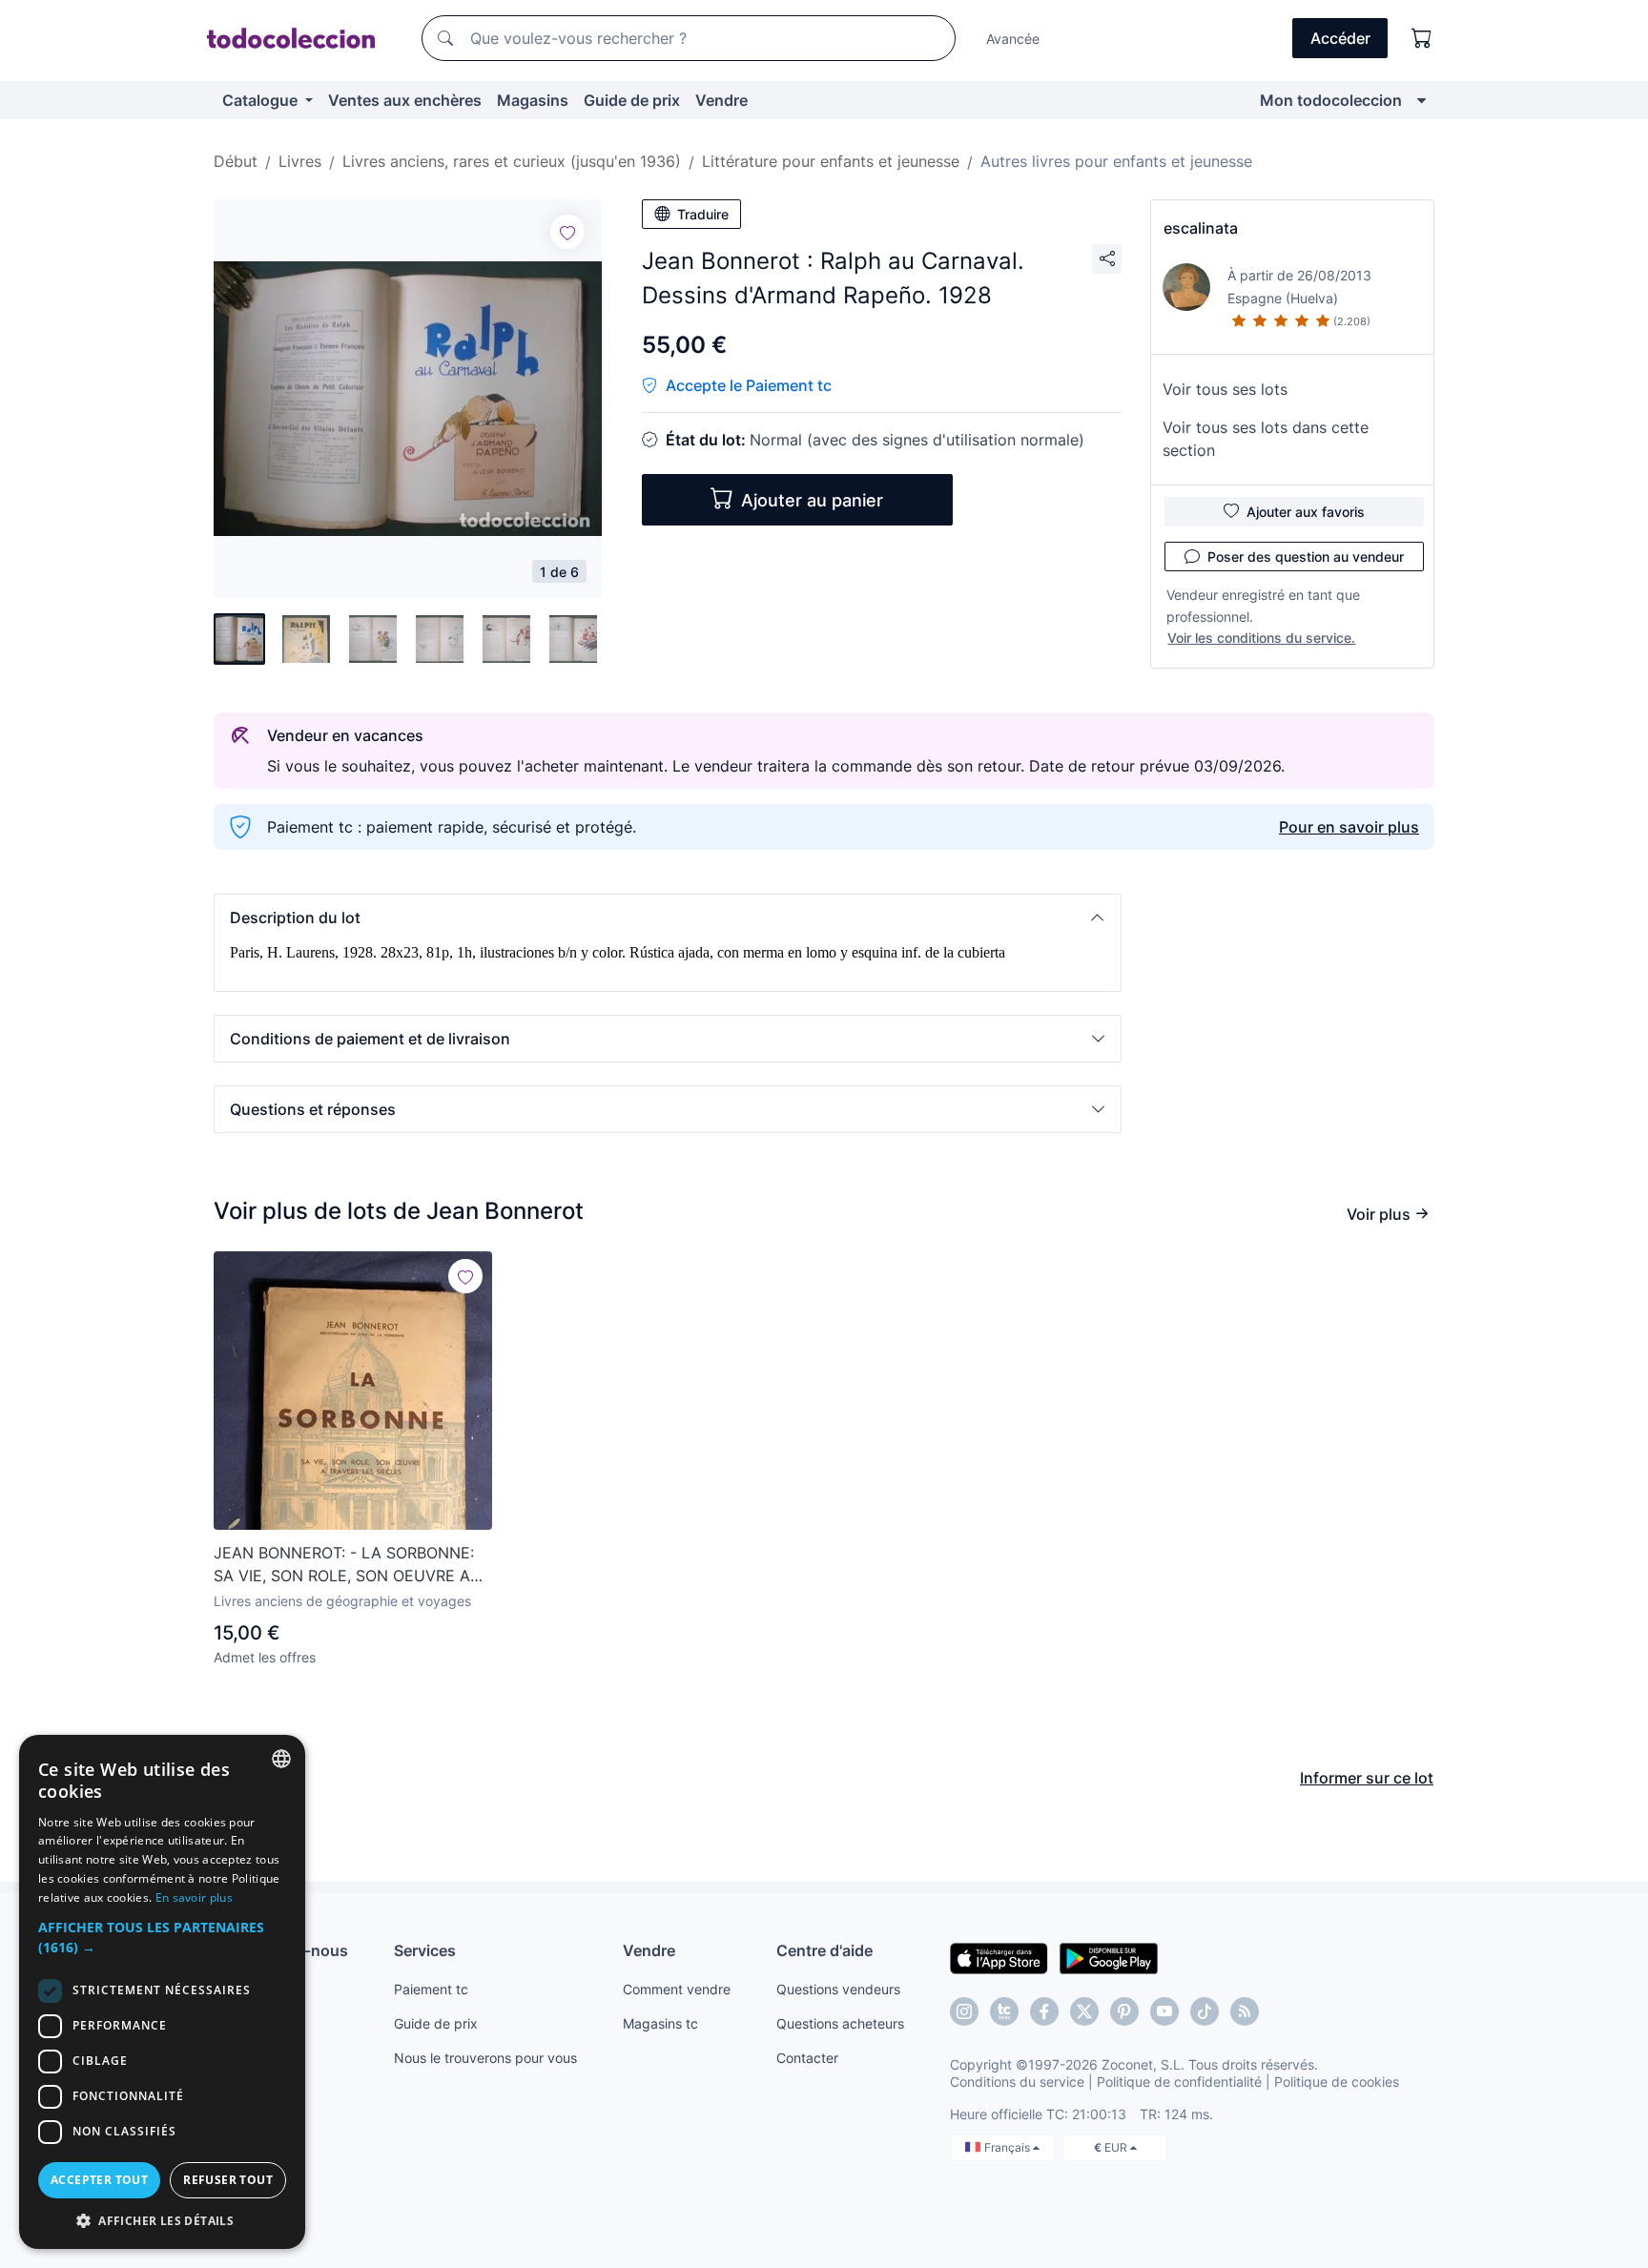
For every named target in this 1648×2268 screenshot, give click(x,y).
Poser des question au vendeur (1306, 557)
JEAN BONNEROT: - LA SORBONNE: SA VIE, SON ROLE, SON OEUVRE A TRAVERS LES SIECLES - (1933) (344, 1565)
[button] (668, 918)
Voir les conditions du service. (1261, 638)
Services (425, 1950)
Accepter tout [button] (99, 2180)
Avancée (1013, 39)
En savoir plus (194, 1897)
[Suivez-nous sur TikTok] (1205, 2011)
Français (1009, 2147)
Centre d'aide (824, 1950)
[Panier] (1422, 38)
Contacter (807, 2058)
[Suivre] (567, 232)
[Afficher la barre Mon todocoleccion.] (1421, 100)
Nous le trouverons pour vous (485, 2058)
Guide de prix (632, 100)
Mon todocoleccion (1331, 100)
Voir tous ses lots (1225, 389)
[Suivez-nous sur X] (1084, 2011)
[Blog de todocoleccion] (1245, 2011)
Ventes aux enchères (405, 100)
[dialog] (162, 1992)
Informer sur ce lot (1367, 1778)
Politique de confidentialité (1179, 2082)
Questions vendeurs (838, 1989)
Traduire (703, 214)
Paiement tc (431, 1989)
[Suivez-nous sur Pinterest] (1124, 2011)
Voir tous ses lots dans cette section (1266, 439)
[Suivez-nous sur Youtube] (1164, 2011)
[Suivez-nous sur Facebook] (1044, 2011)
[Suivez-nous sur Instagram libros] (1004, 2011)
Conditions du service (1017, 2082)
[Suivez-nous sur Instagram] (964, 2011)
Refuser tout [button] (228, 2180)
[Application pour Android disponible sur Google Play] (1109, 1957)
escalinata (1201, 228)
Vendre (721, 100)
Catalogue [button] (262, 100)
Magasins (533, 100)
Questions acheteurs (840, 2023)
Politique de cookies (1337, 2082)
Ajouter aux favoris (1306, 512)
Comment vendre (677, 1989)
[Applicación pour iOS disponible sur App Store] (999, 1957)
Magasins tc (660, 2023)
